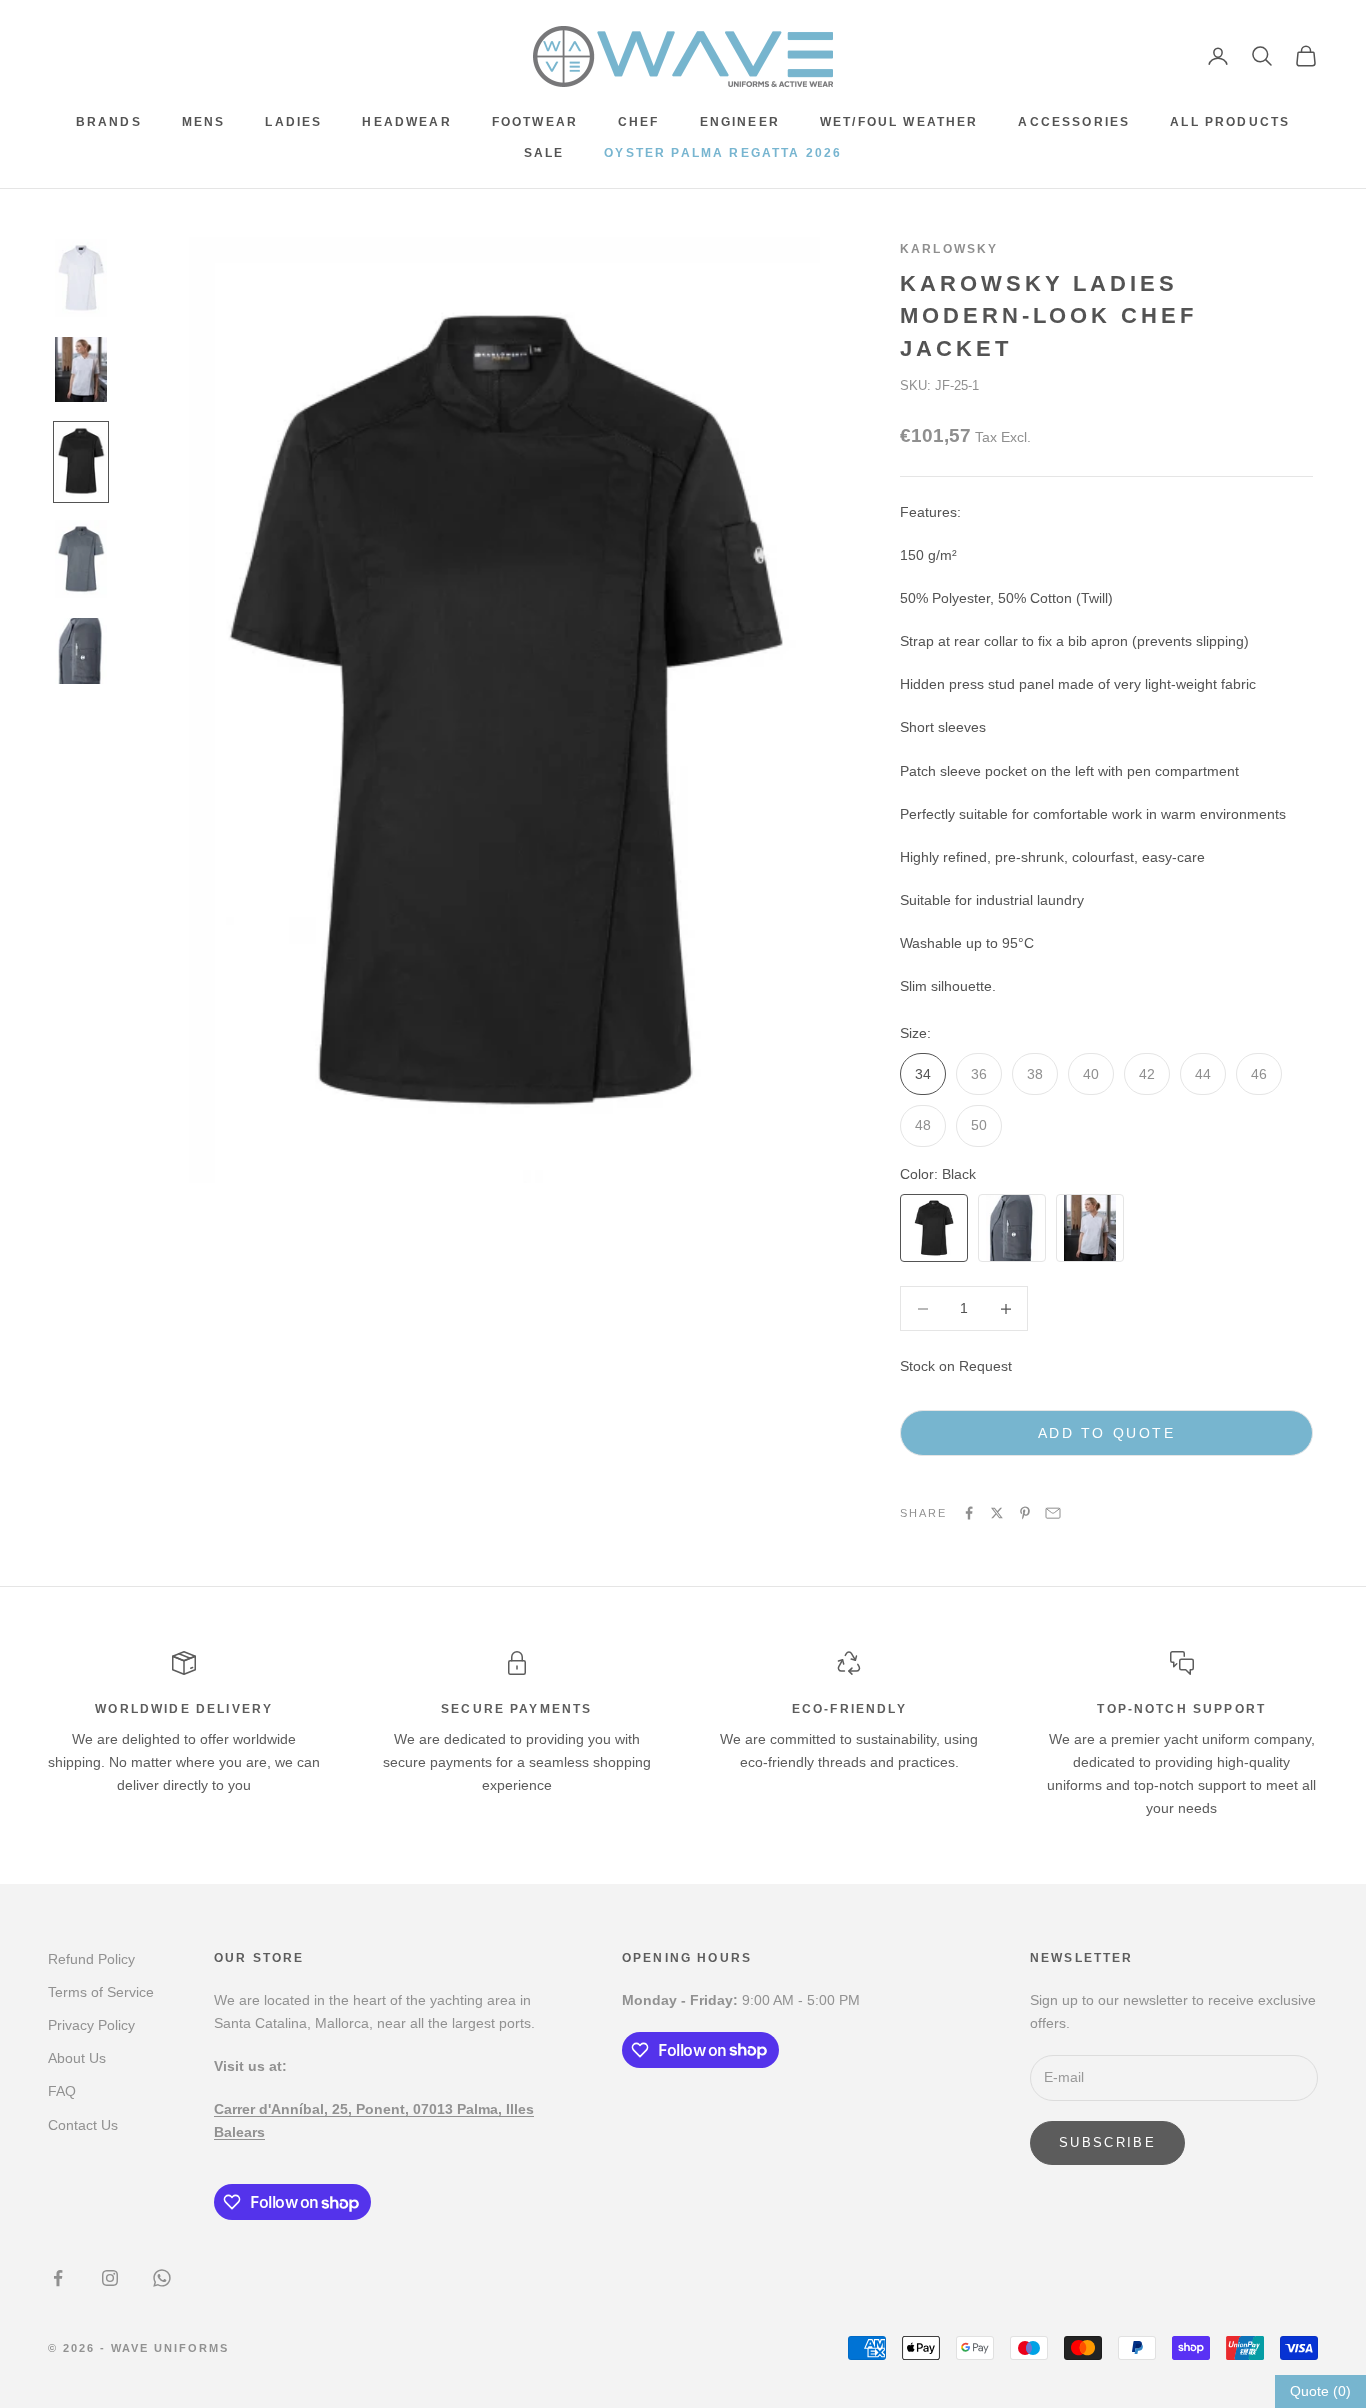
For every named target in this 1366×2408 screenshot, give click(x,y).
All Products (1230, 122)
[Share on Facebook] (969, 1513)
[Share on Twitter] (997, 1513)
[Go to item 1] (81, 278)
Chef (639, 122)
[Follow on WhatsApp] (162, 2278)
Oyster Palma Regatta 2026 (723, 153)
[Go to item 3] (81, 461)
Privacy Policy (91, 2025)
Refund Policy (91, 1959)
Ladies (293, 122)
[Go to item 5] (81, 651)
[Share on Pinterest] (1025, 1513)
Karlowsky (949, 249)
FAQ (62, 2091)
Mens (204, 122)
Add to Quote (1106, 1433)
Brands (109, 122)
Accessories (1074, 122)
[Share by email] (1053, 1513)
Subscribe (1107, 2142)
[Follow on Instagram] (110, 2278)
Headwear (406, 122)
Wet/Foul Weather (899, 122)
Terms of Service (101, 1992)
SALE (544, 153)
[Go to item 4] (81, 559)
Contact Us (83, 2125)
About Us (77, 2058)
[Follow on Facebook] (58, 2278)
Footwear (535, 122)
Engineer (740, 122)
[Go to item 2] (81, 370)
